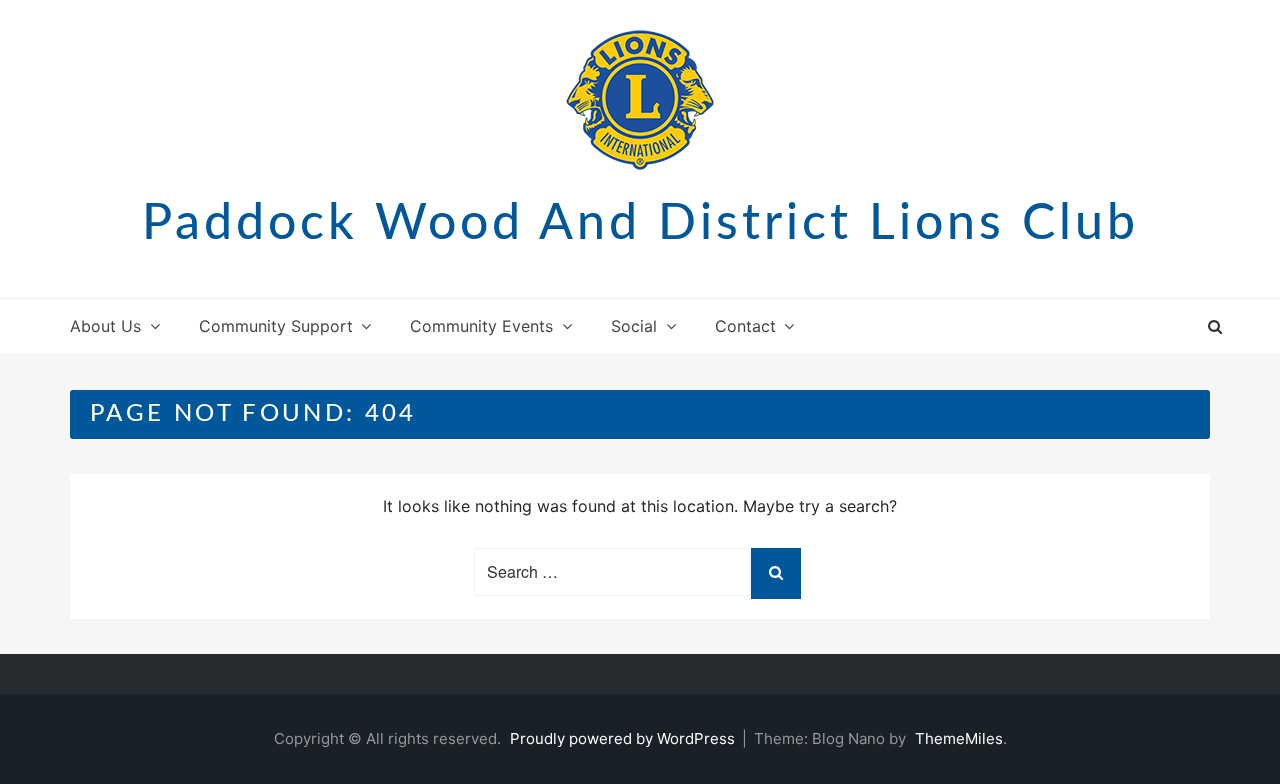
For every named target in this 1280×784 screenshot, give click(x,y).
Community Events (481, 326)
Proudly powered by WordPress (624, 738)
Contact (745, 326)
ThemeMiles (959, 738)
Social (634, 326)
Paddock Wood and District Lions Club (640, 224)
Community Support (276, 326)
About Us (105, 326)
